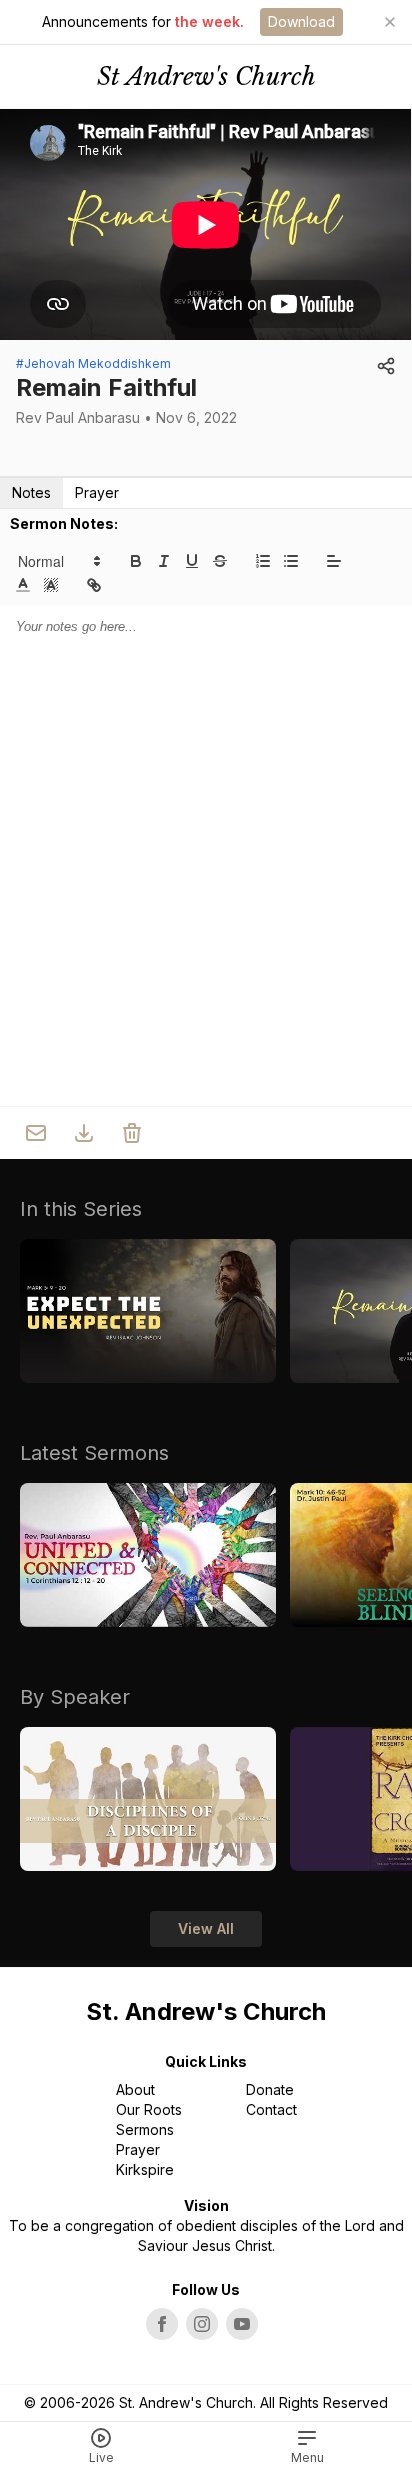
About (135, 2089)
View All (206, 1928)
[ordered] (263, 561)
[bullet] (291, 561)
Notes (31, 492)
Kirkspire (145, 2169)
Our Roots (149, 2109)
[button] (58, 561)
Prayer (97, 492)
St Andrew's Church (206, 76)
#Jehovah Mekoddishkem (93, 363)
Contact (271, 2109)
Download (301, 21)
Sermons (145, 2129)
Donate (270, 2089)
